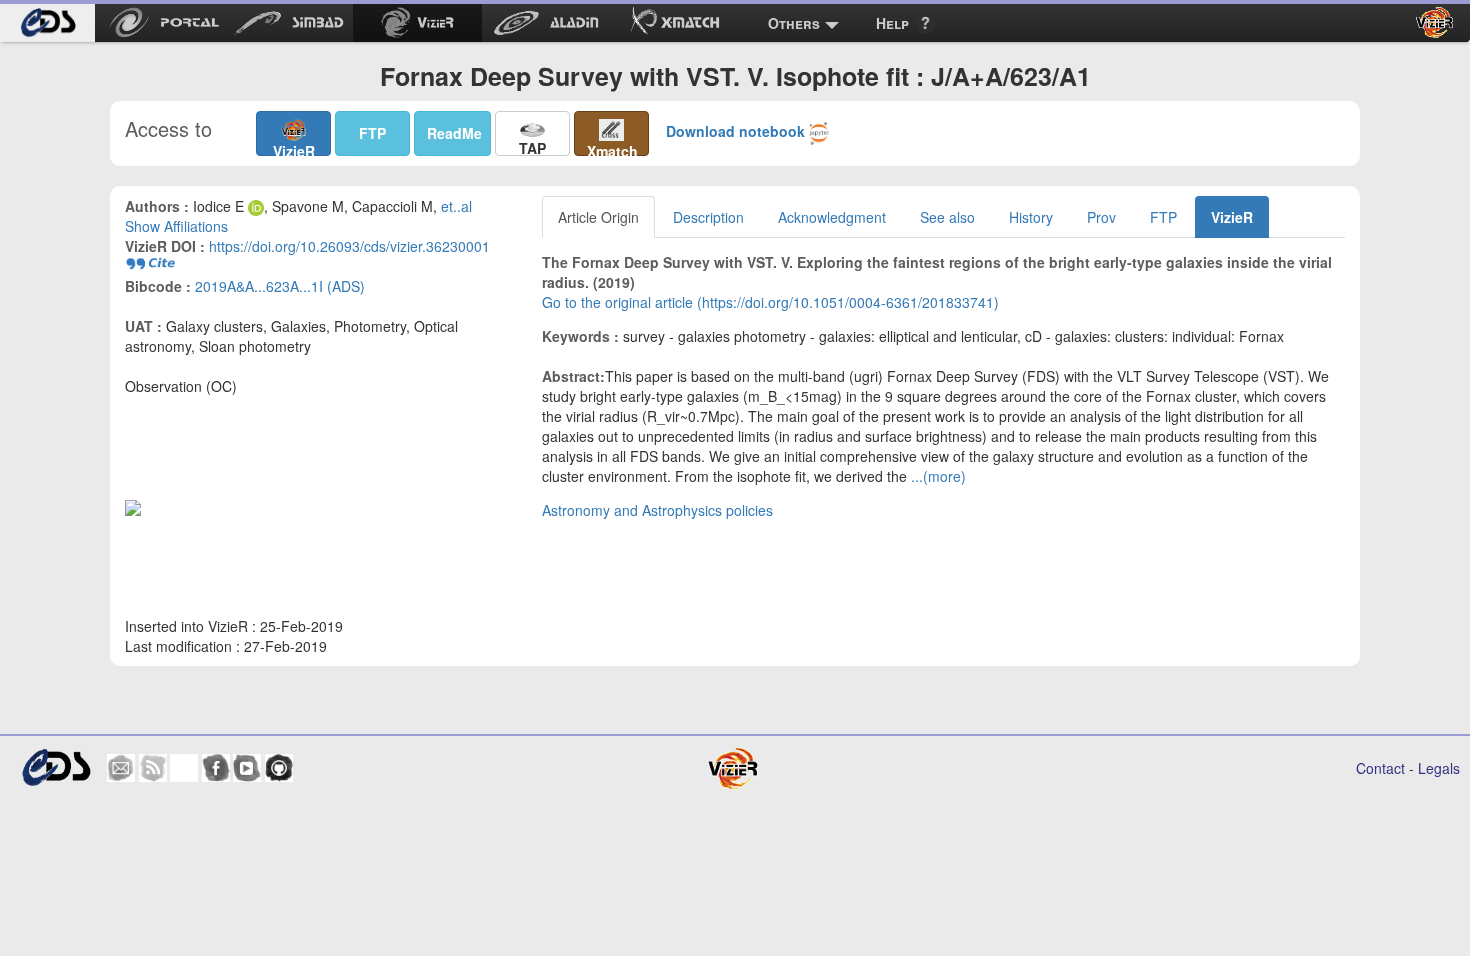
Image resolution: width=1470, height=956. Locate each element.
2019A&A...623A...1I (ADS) (280, 286)
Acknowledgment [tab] (832, 217)
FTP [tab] (1163, 217)
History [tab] (1031, 217)
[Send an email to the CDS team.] (121, 768)
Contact (1380, 768)
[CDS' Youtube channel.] (247, 768)
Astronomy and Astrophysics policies (657, 510)
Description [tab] (708, 217)
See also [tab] (947, 217)
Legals (1439, 768)
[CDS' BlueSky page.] (184, 768)
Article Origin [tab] (598, 217)
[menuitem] (47, 23)
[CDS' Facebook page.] (216, 768)
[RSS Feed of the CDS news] (153, 768)
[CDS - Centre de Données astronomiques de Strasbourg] (55, 767)
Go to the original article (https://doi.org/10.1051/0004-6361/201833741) (770, 302)
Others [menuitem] (794, 23)
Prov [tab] (1101, 217)
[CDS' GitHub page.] (279, 768)
